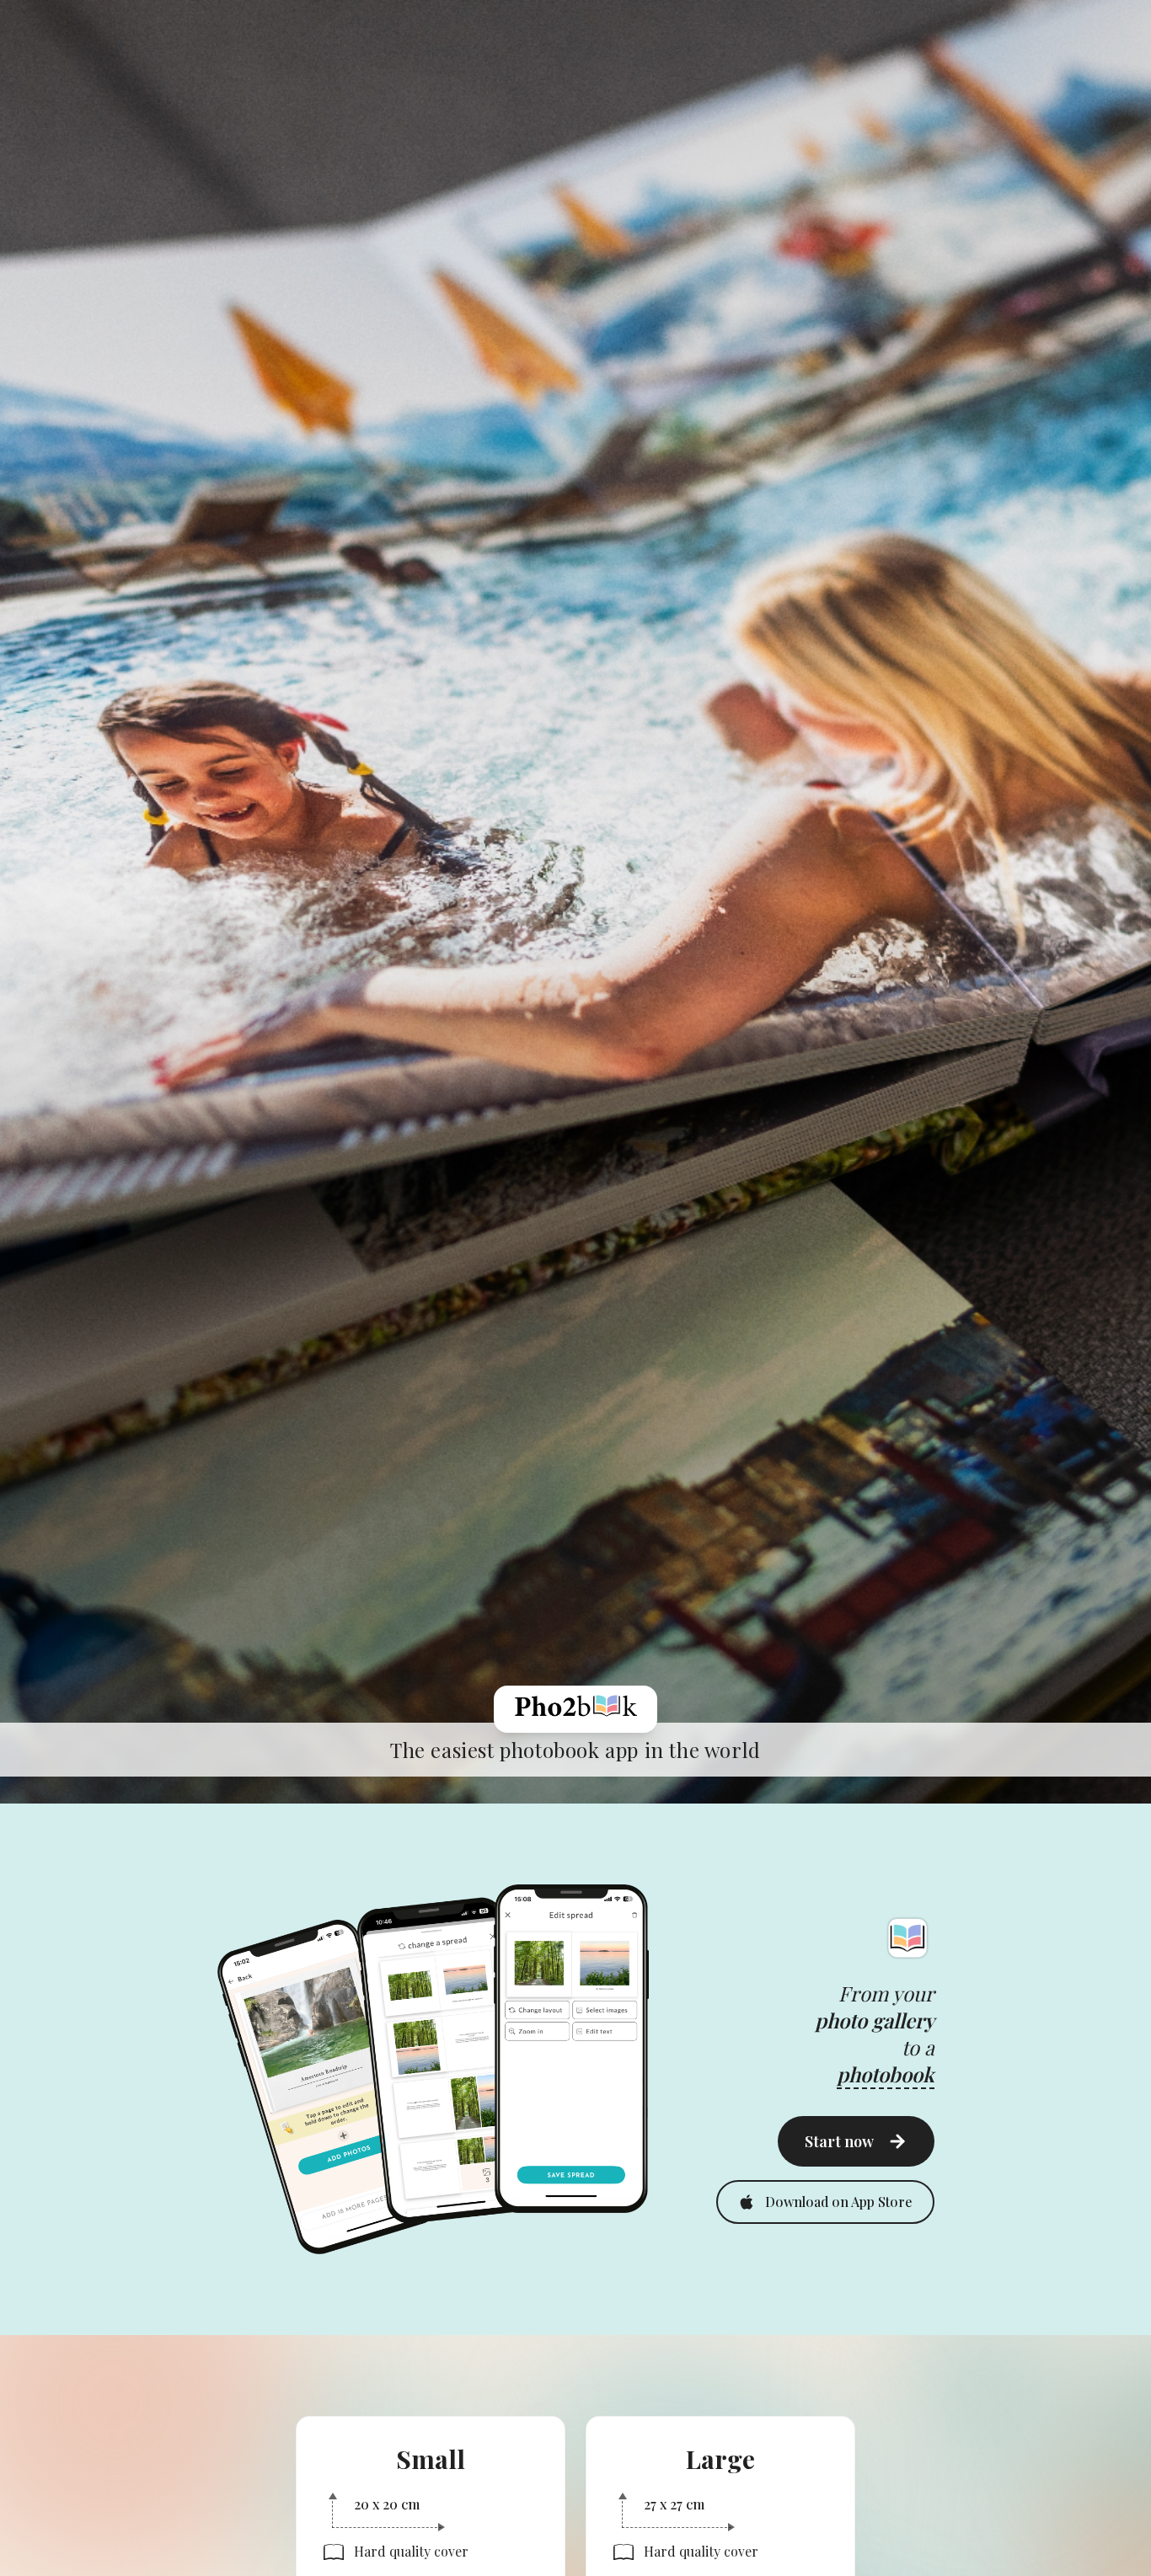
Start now (839, 2141)
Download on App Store (839, 2202)
